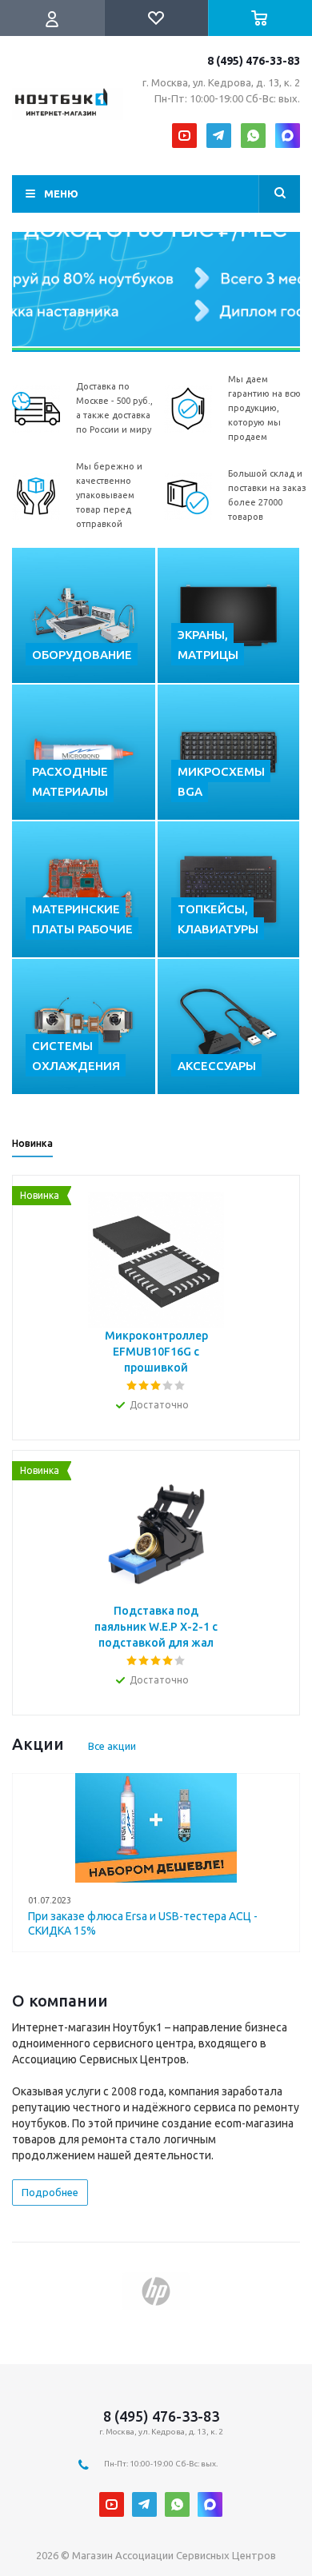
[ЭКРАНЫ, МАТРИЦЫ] (228, 615)
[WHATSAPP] (253, 136)
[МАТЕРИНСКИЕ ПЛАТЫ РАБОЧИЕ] (84, 889)
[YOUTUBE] (184, 136)
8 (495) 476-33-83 (254, 61)
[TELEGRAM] (219, 136)
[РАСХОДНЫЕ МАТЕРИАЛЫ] (84, 752)
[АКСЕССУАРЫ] (228, 1026)
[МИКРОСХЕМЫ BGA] (228, 752)
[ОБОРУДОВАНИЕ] (84, 615)
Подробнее (50, 2192)
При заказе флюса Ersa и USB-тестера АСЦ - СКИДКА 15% (143, 1923)
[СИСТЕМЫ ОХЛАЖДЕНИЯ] (84, 1026)
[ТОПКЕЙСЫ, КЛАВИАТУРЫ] (228, 889)
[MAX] (288, 136)
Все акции (112, 1746)
